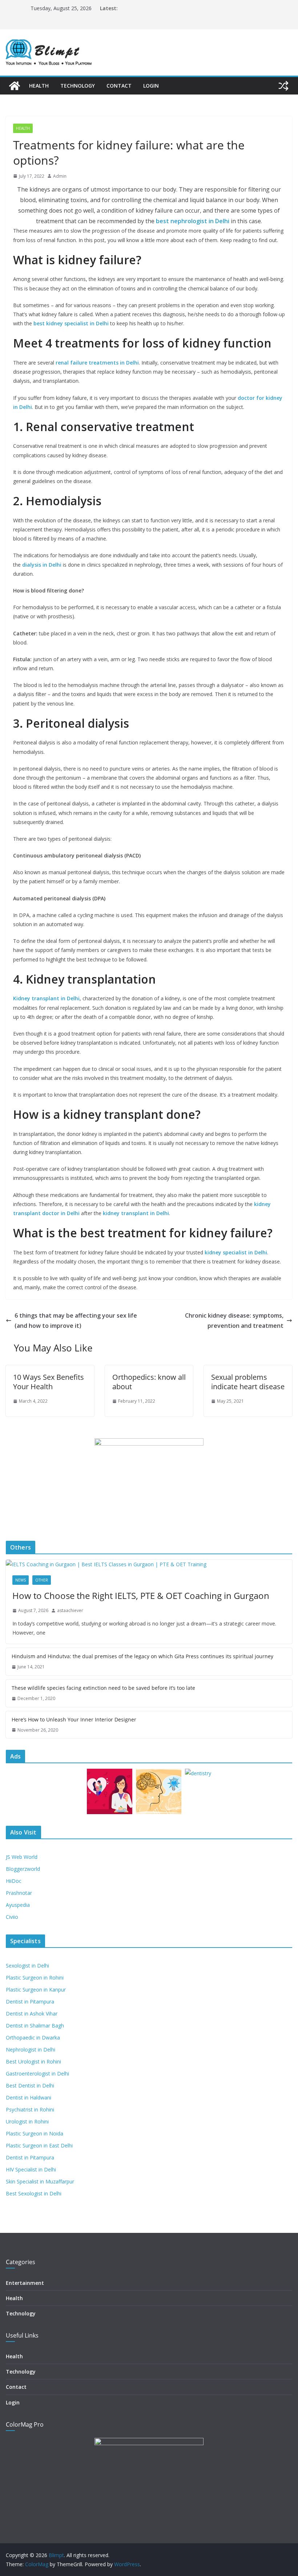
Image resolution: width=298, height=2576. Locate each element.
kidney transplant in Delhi (136, 1213)
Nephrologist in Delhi (31, 2049)
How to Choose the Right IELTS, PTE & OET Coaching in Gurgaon (141, 1596)
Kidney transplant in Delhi (46, 998)
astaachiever (70, 1610)
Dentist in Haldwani (29, 2097)
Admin (60, 176)
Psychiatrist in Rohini (30, 2109)
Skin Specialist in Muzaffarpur (40, 2181)
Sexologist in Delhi (27, 1966)
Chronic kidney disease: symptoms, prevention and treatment (234, 1321)
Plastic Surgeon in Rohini (35, 1978)
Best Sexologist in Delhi (34, 2193)
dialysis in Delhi (42, 565)
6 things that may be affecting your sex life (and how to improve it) (76, 1321)
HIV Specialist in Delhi (31, 2169)
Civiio (12, 1917)
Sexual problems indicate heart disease (248, 1382)
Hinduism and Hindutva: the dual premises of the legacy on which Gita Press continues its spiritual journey (142, 1656)
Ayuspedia (18, 1905)
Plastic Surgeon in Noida (35, 2133)
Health (39, 86)
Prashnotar (19, 1893)
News (21, 1580)
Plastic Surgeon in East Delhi (39, 2145)
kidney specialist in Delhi (236, 1252)
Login (151, 86)
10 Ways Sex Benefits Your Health (49, 1382)
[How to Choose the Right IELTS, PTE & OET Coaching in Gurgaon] (149, 1564)
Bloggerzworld (23, 1869)
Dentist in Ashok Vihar (32, 2014)
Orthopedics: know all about (149, 1382)
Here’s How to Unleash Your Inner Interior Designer (74, 1719)
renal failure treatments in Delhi (97, 363)
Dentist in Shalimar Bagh (35, 2026)
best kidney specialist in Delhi (71, 323)
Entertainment (25, 2283)
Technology (78, 86)
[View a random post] (283, 86)
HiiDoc (14, 1881)
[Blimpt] (15, 86)
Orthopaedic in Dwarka (33, 2038)
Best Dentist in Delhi (30, 2085)
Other (42, 1580)
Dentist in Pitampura (30, 2002)
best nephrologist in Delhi (193, 221)
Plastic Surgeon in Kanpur (36, 1990)
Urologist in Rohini (27, 2121)
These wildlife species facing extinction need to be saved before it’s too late (103, 1688)
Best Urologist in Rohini (33, 2061)
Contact (119, 86)
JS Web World (22, 1857)
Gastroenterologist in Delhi (37, 2073)
